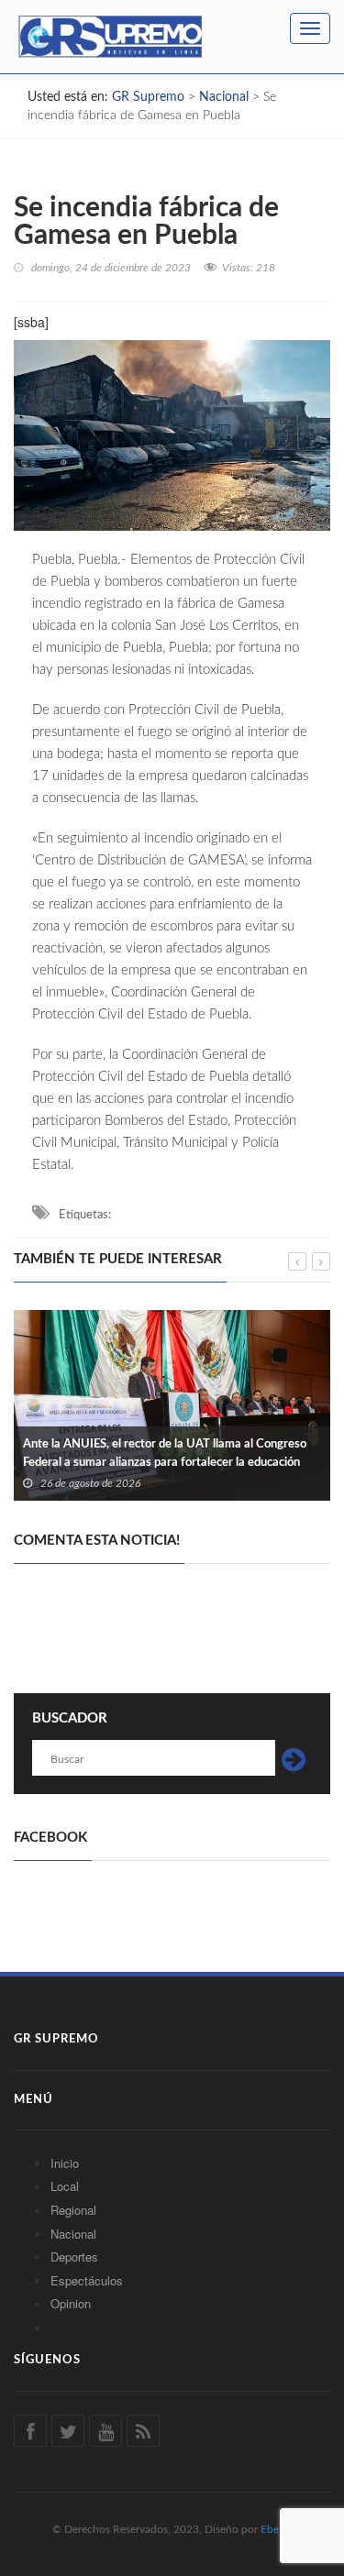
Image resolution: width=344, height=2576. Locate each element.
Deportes (74, 2257)
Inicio (65, 2163)
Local (65, 2186)
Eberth (277, 2529)
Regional (73, 2210)
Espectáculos (87, 2280)
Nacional (73, 2234)
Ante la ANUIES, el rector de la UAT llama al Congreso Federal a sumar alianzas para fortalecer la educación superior (165, 1463)
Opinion (71, 2303)
